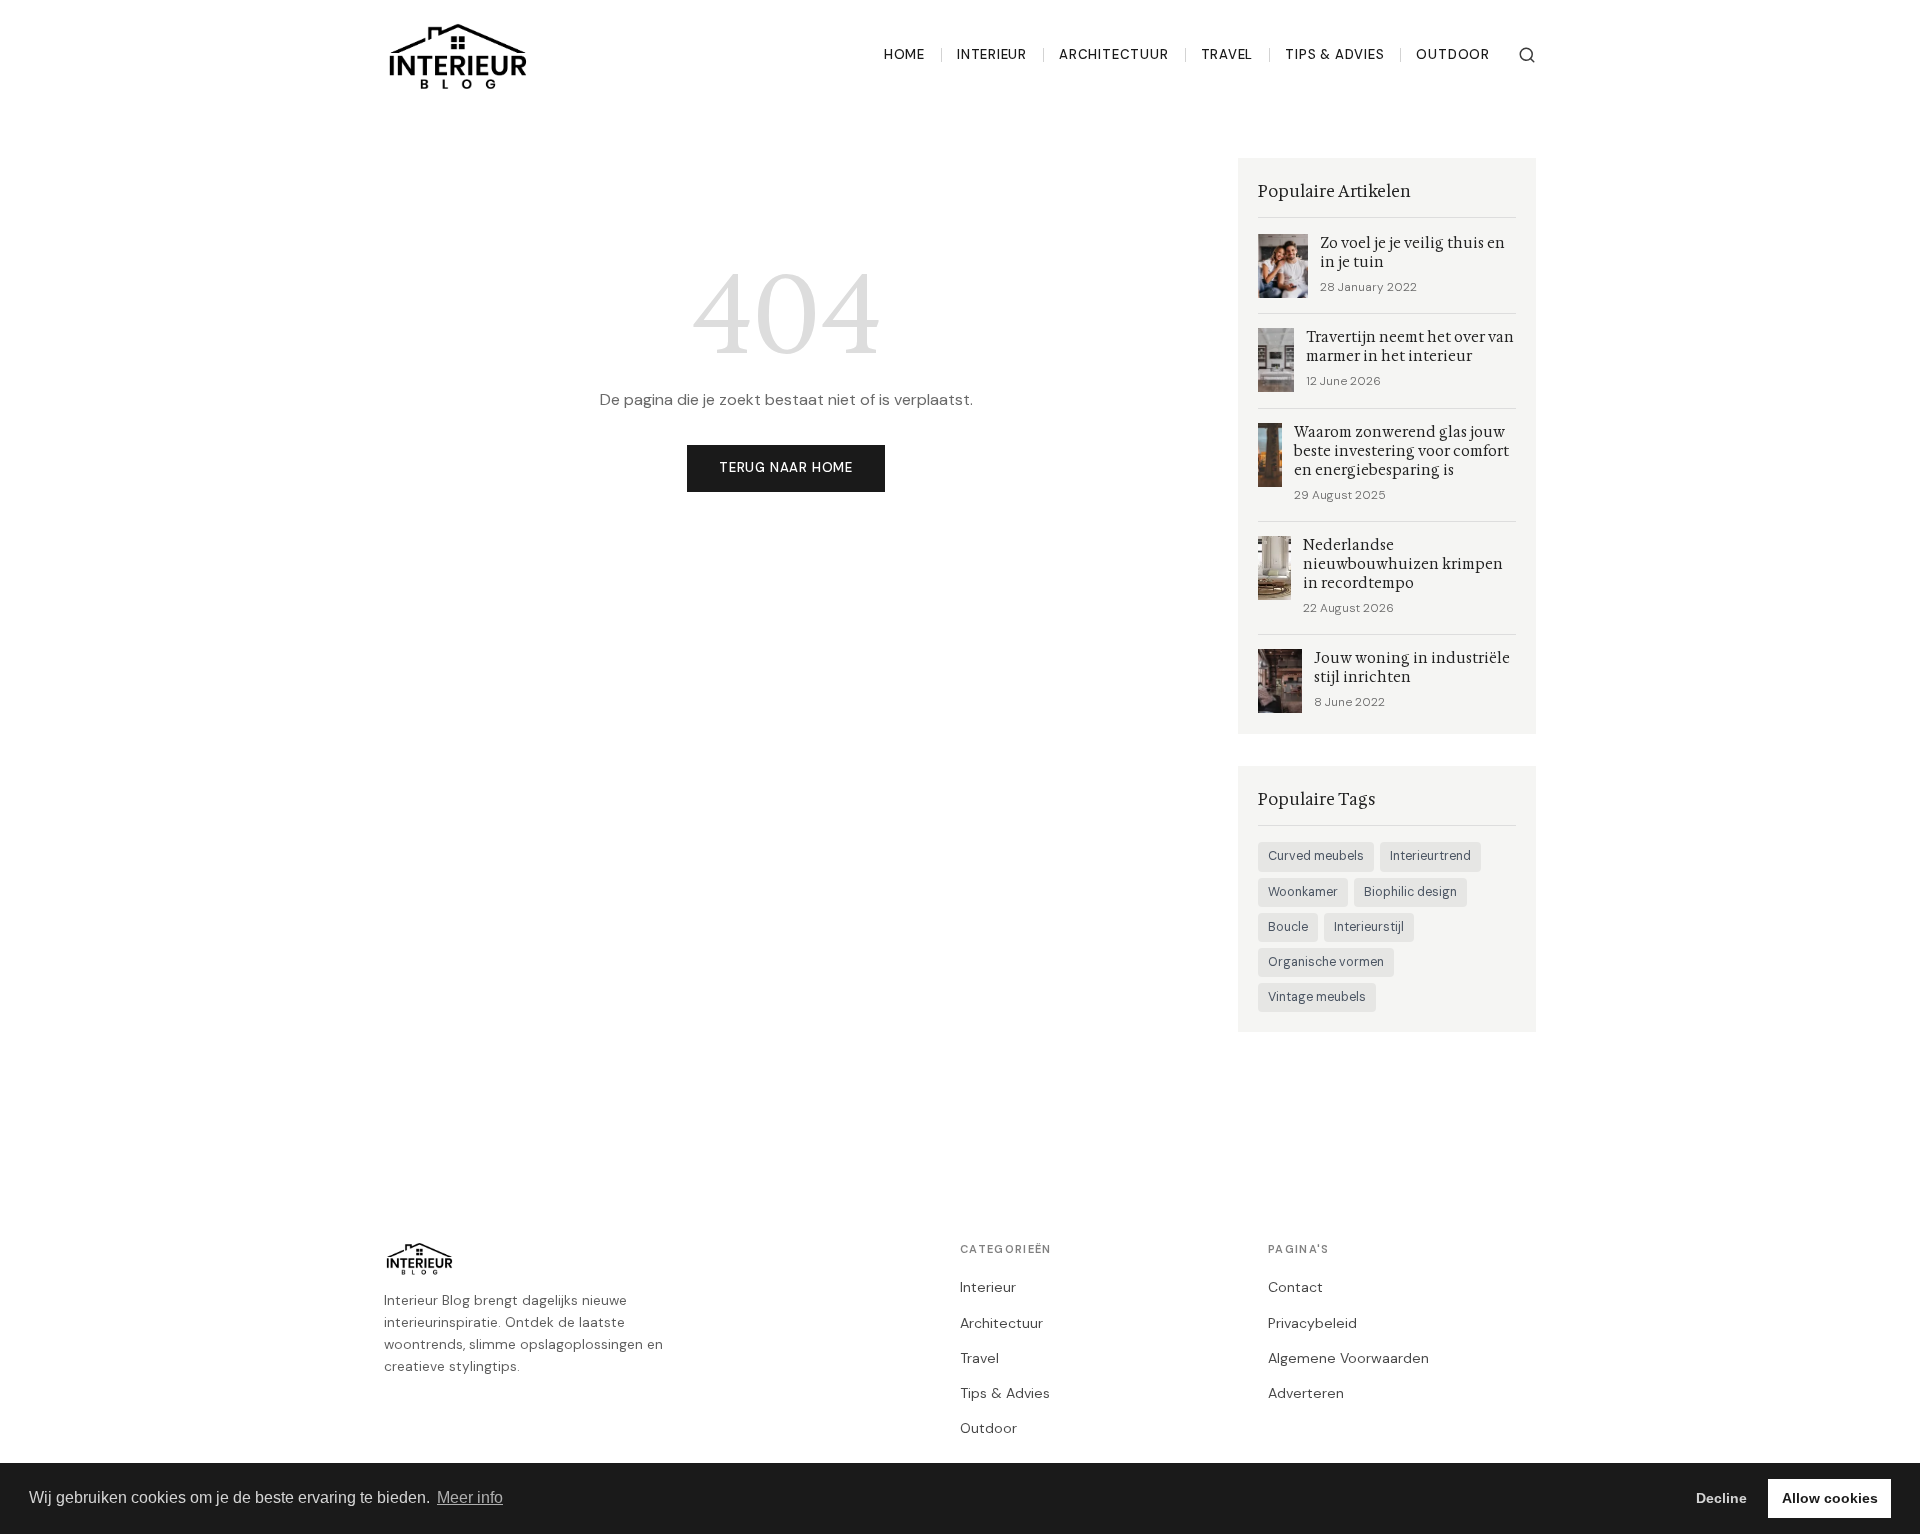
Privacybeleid (1312, 1323)
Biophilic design (1410, 892)
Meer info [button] (470, 1497)
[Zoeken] (1527, 55)
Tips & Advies (1334, 54)
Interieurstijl (1369, 927)
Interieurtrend (1430, 856)
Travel (1227, 54)
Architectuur (1113, 54)
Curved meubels (1316, 856)
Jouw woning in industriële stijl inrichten (1412, 668)
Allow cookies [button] (1830, 1498)
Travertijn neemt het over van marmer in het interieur (1410, 347)
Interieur (992, 54)
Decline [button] (1721, 1498)
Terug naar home (786, 467)
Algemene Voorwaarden (1348, 1358)
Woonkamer (1303, 892)
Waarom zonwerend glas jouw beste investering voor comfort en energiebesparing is (1401, 451)
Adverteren (1306, 1393)
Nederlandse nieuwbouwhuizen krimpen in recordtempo (1403, 564)
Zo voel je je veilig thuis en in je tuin (1412, 253)
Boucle (1288, 927)
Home (904, 54)
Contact (1295, 1287)
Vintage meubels (1317, 997)
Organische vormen (1326, 962)
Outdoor (1453, 54)
